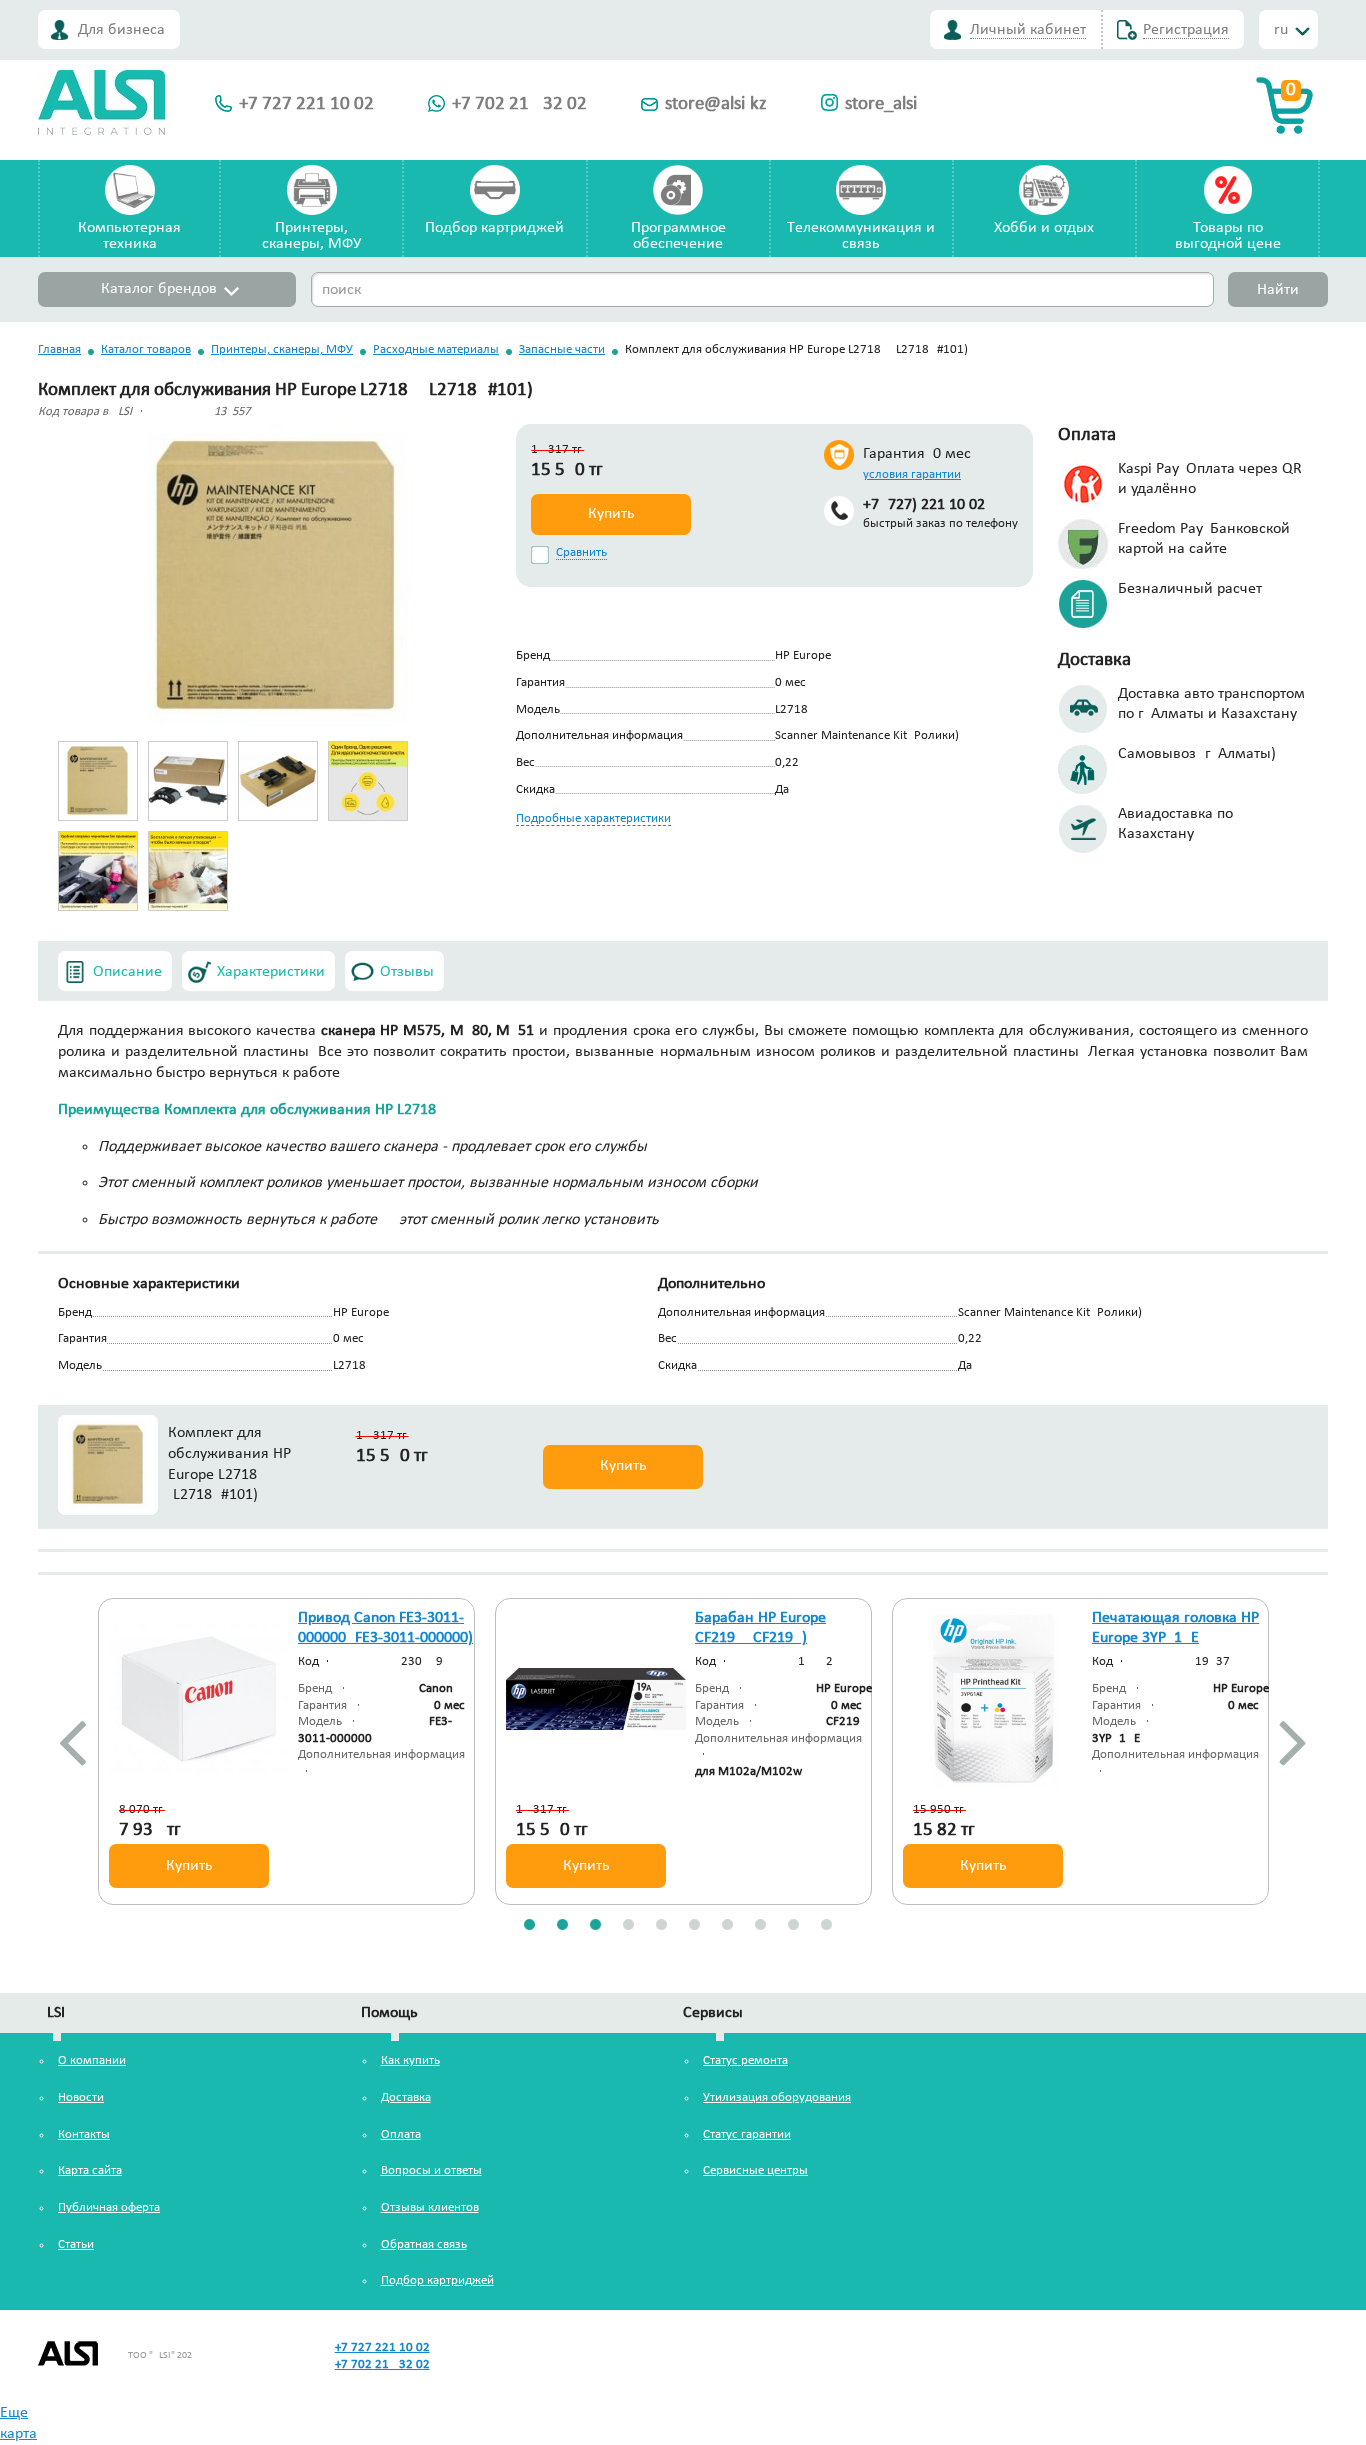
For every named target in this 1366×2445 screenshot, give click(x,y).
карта (18, 2434)
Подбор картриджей (494, 228)
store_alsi (881, 104)
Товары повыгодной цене (1228, 236)
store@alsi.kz (716, 104)
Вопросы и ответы (431, 2170)
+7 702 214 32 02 (519, 104)
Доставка (406, 2097)
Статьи (76, 2244)
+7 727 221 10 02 (306, 104)
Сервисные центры (755, 2170)
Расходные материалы (436, 349)
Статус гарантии (747, 2134)
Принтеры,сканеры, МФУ (311, 236)
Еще (14, 2413)
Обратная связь (424, 2244)
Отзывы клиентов (430, 2207)
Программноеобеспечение (678, 236)
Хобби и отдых (1044, 228)
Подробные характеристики (593, 818)
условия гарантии (912, 474)
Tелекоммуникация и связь (861, 236)
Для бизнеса (121, 30)
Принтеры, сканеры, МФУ (282, 349)
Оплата (401, 2134)
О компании (92, 2060)
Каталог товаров (146, 349)
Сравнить (581, 552)
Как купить (410, 2060)
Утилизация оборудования (777, 2097)
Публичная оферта (109, 2207)
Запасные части (562, 349)
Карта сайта (90, 2170)
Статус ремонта (745, 2060)
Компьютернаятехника (129, 236)
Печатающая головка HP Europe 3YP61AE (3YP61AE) (1175, 1639)
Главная (59, 349)
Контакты (84, 2134)
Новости (81, 2097)
